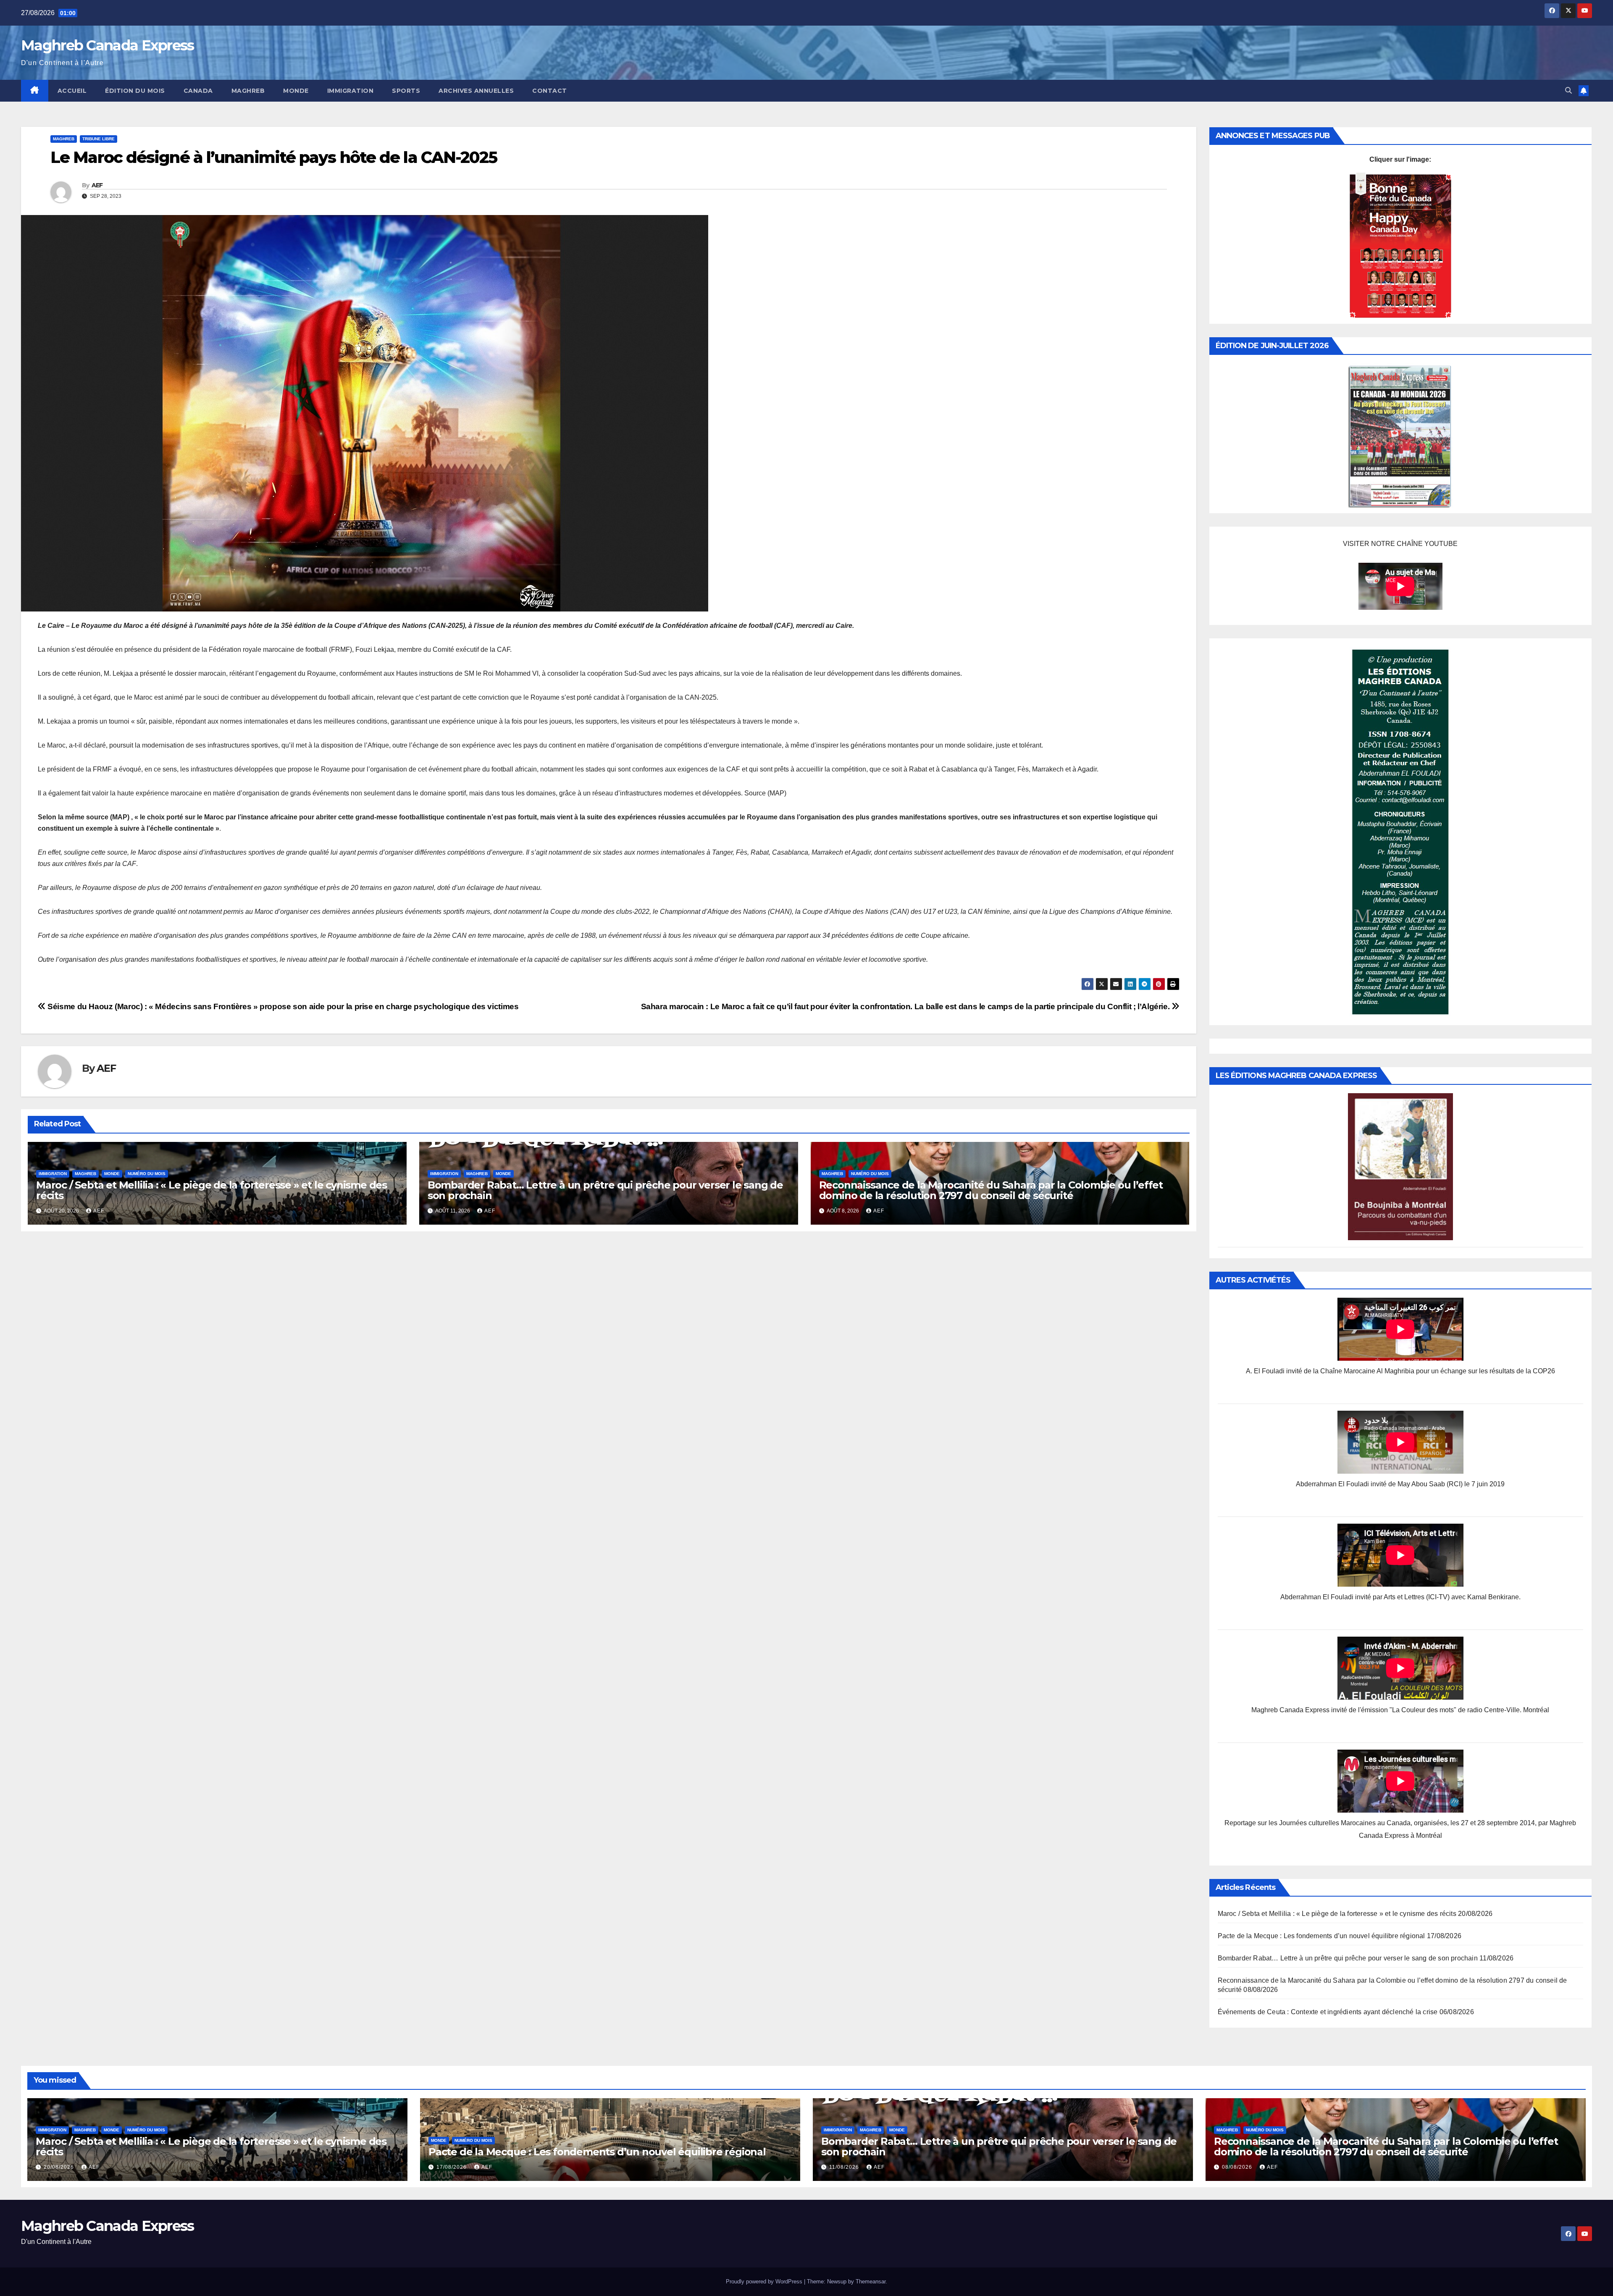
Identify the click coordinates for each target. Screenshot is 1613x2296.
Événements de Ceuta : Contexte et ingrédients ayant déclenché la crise (1328, 2012)
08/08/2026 (1238, 2167)
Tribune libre (99, 139)
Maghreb (248, 91)
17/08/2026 (452, 2167)
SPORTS (406, 91)
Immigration (351, 91)
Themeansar (871, 2282)
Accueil (72, 91)
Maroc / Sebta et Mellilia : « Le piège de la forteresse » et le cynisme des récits (211, 1190)
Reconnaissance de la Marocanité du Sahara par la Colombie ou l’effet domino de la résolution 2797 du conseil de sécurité (991, 1190)
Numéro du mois (147, 1174)
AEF (97, 185)
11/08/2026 (845, 2167)
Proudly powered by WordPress (765, 2282)
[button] (1568, 91)
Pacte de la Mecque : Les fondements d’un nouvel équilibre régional (1321, 1936)
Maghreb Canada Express (108, 45)
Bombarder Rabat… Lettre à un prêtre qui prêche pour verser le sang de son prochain (605, 1190)
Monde (296, 91)
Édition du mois (135, 91)
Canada (198, 91)
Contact (550, 91)
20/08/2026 (60, 2167)
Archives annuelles (476, 91)
